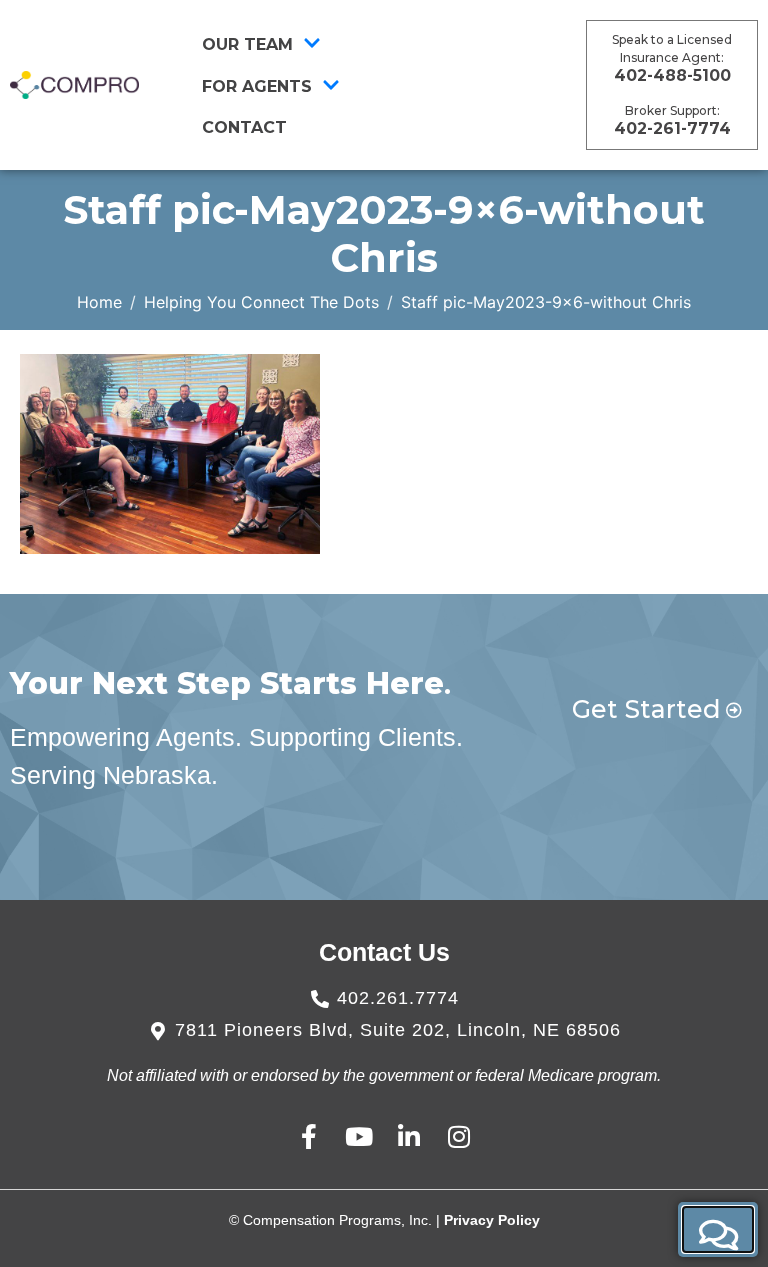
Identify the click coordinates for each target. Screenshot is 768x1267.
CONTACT (244, 127)
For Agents (257, 86)
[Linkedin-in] (409, 1136)
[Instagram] (459, 1136)
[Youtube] (359, 1136)
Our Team (247, 44)
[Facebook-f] (309, 1136)
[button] (718, 1229)
